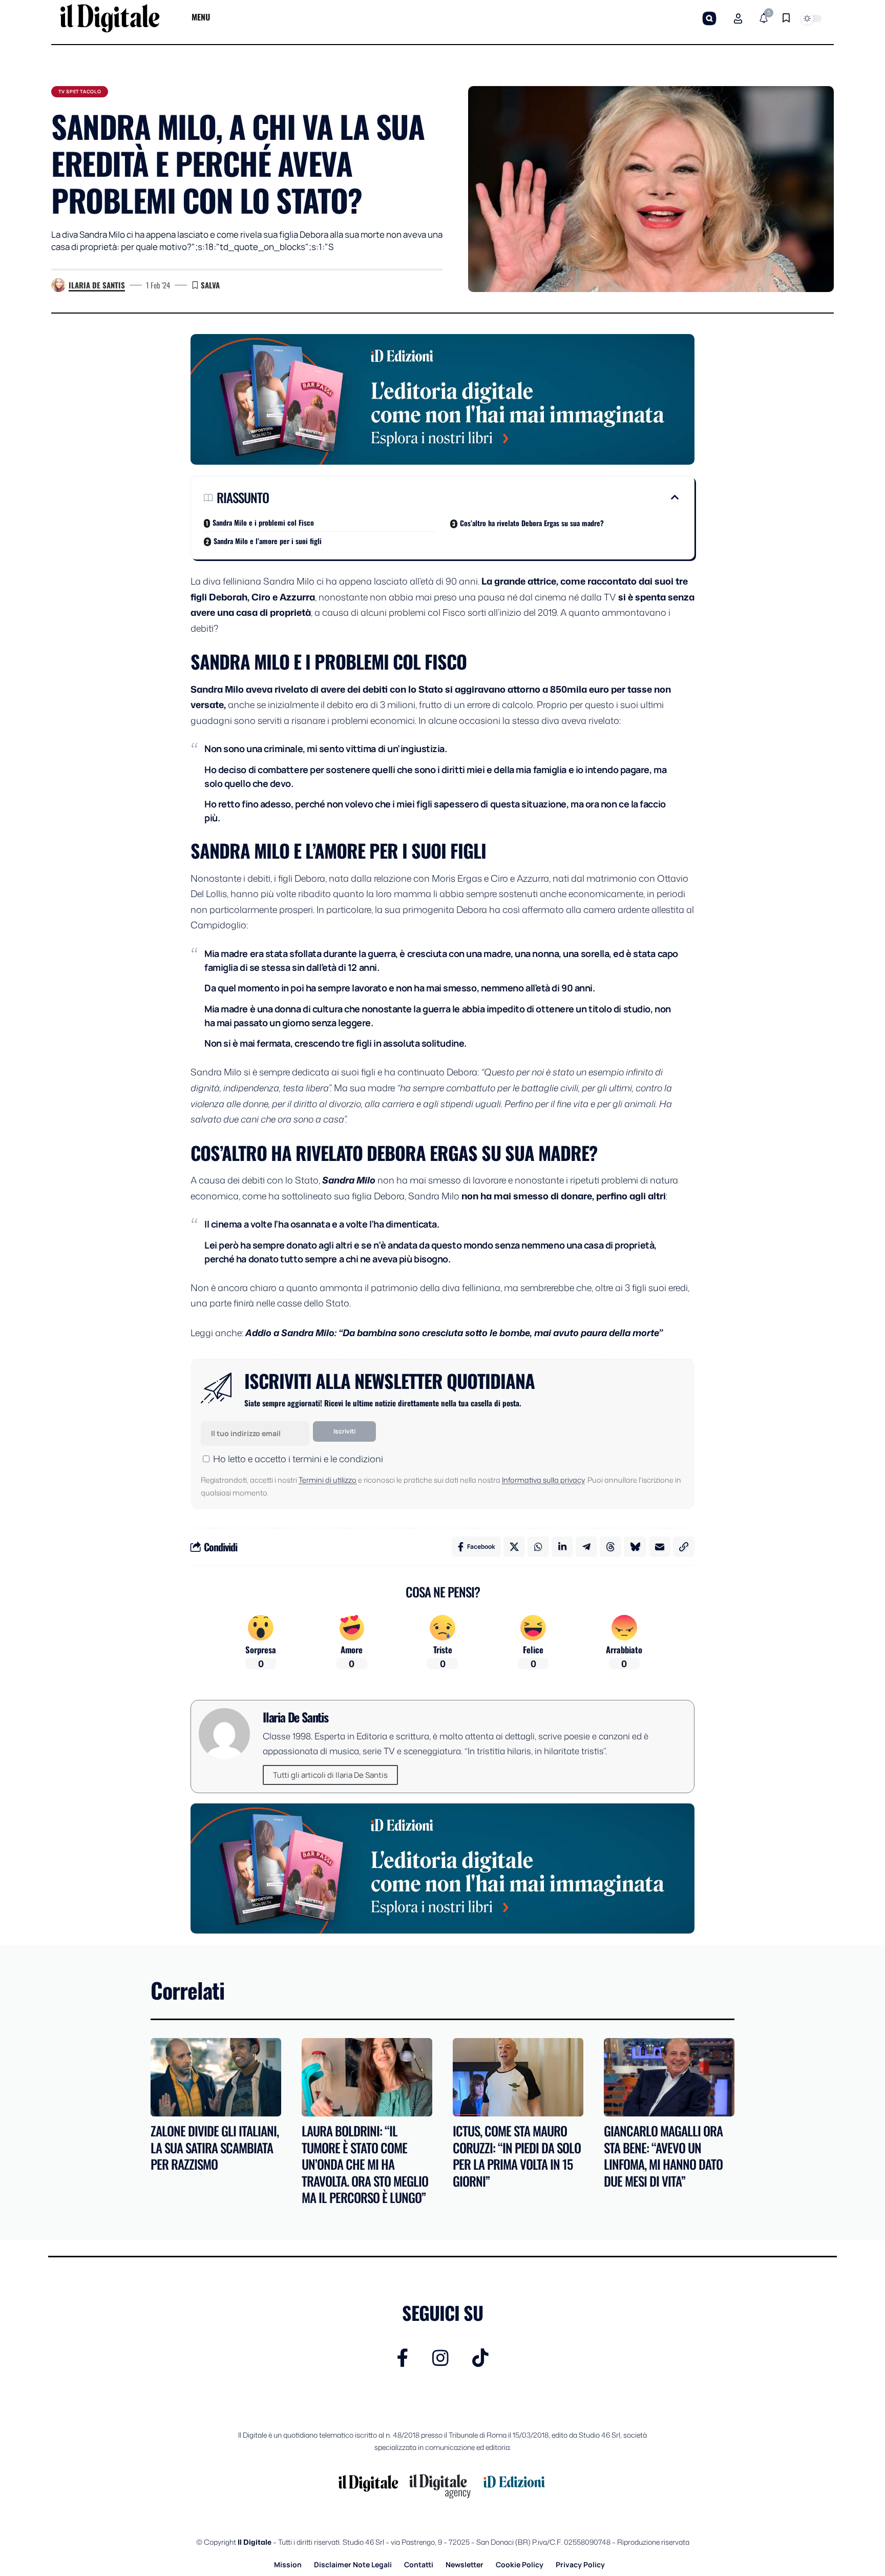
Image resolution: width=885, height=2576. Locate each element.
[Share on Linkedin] (562, 1547)
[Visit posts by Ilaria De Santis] (58, 285)
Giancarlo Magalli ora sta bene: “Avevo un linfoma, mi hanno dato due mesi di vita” (663, 2156)
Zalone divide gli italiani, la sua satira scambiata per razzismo (215, 2147)
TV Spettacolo (80, 91)
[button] (709, 18)
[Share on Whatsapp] (538, 1547)
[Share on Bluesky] (635, 1547)
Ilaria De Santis (97, 285)
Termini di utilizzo (328, 1480)
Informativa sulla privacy (543, 1480)
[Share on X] (514, 1547)
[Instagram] (440, 2358)
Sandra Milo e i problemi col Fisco (263, 522)
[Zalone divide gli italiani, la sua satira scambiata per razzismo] (216, 2077)
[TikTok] (480, 2358)
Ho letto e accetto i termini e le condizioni (298, 1459)
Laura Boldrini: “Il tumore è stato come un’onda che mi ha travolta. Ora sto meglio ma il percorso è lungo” (365, 2164)
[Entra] (738, 18)
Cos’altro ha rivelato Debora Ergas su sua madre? (532, 523)
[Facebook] (403, 2358)
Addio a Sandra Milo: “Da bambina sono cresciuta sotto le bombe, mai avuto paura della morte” (454, 1333)
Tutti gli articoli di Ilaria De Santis (330, 1775)
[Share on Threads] (610, 1547)
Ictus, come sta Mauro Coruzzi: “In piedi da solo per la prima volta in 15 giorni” (517, 2156)
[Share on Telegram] (586, 1547)
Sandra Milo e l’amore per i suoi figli (268, 541)
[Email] (660, 1547)
